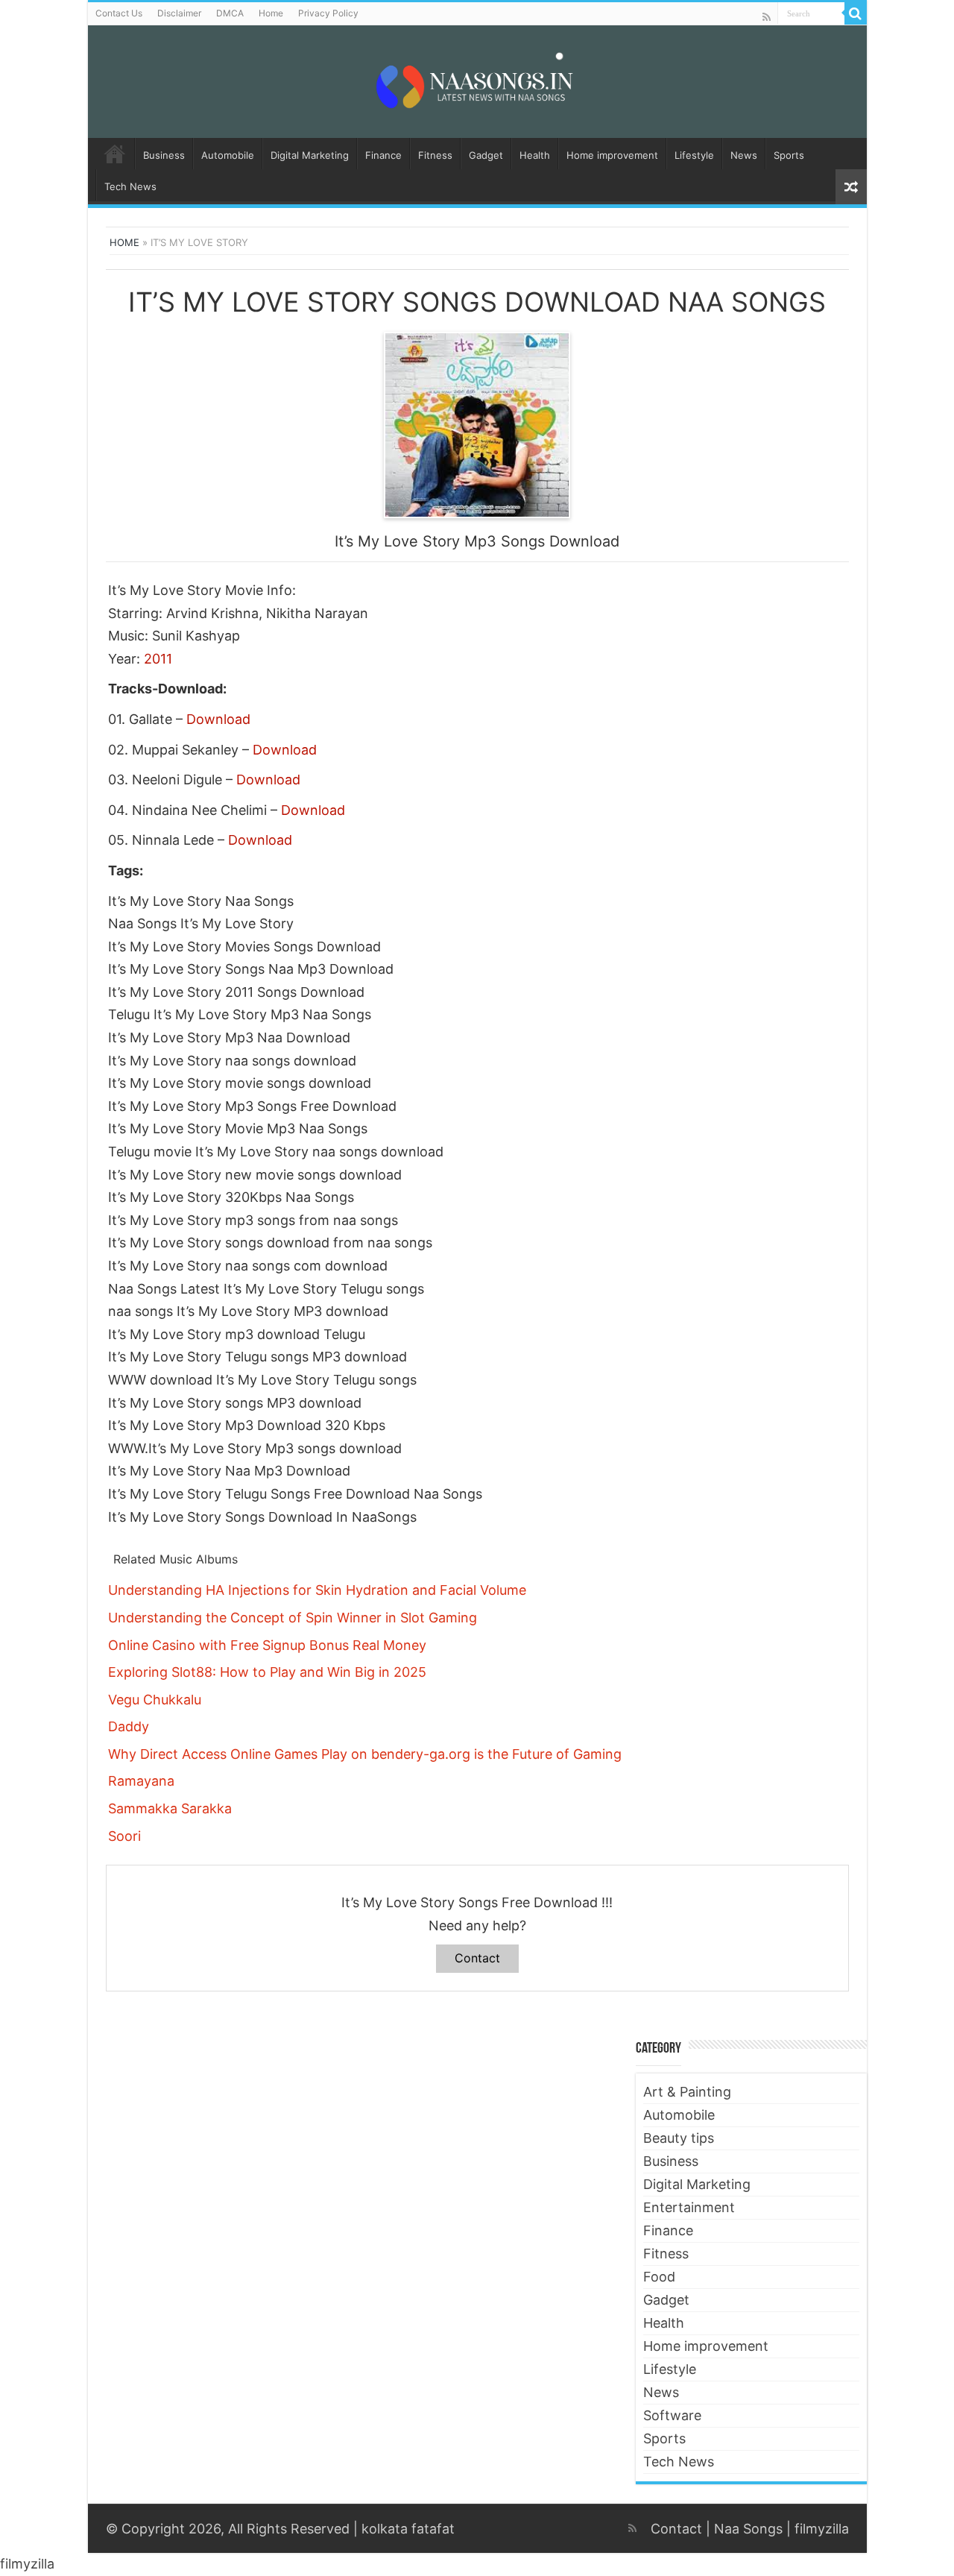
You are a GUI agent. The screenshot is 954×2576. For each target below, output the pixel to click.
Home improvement (612, 155)
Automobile (228, 155)
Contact (477, 1958)
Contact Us (119, 13)
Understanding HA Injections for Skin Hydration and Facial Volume (317, 1590)
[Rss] (767, 17)
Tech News (130, 186)
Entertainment (689, 2207)
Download (218, 719)
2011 (158, 659)
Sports (789, 155)
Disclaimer (179, 13)
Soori (124, 1836)
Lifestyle (694, 155)
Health (535, 155)
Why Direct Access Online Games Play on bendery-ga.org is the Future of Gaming (365, 1754)
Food (659, 2277)
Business (164, 155)
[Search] (856, 13)
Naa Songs (748, 2529)
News (744, 155)
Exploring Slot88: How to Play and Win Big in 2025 (267, 1672)
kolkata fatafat (408, 2529)
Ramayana (141, 1781)
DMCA (230, 13)
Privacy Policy (328, 13)
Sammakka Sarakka (170, 1808)
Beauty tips (679, 2138)
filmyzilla (822, 2529)
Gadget (486, 155)
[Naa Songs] (477, 79)
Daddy (129, 1726)
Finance (383, 155)
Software (672, 2415)
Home (271, 13)
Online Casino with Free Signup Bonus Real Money (267, 1645)
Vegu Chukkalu (155, 1700)
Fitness (435, 155)
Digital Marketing (310, 155)
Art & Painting (687, 2092)
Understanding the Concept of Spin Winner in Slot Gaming (293, 1618)
